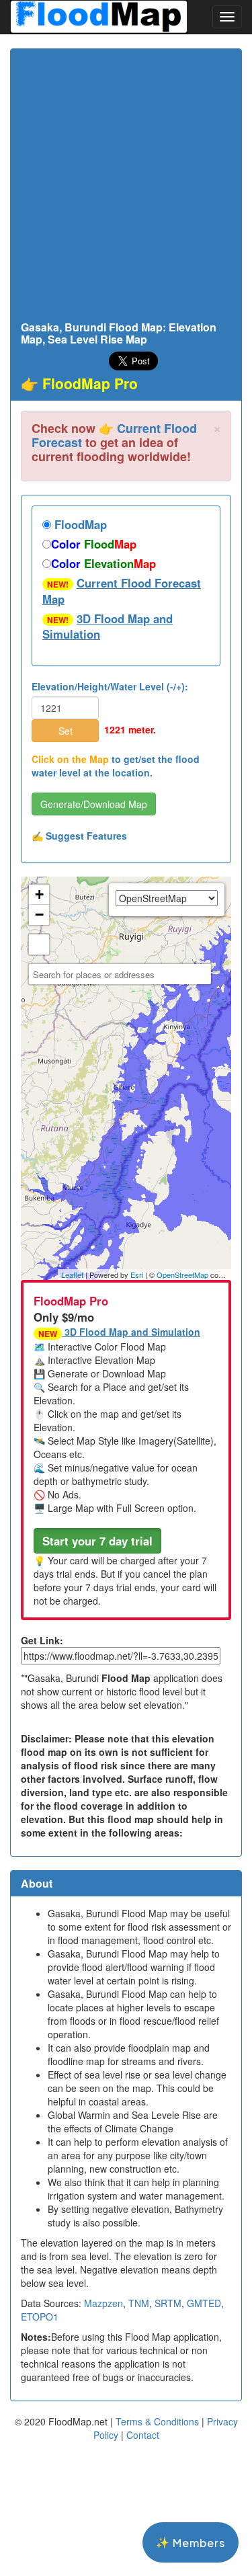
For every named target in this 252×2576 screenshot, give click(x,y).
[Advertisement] (126, 189)
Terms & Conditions (157, 2421)
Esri (137, 1275)
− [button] (39, 915)
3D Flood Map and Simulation (108, 627)
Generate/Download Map (94, 804)
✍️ (79, 836)
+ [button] (39, 894)
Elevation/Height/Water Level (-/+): (110, 686)
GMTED (204, 2303)
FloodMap (79, 524)
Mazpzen (103, 2303)
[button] (97, 1541)
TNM (139, 2303)
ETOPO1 (40, 2317)
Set (66, 731)
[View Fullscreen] (39, 944)
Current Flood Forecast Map (122, 591)
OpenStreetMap (182, 1275)
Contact (143, 2435)
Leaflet (72, 1275)
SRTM (168, 2303)
